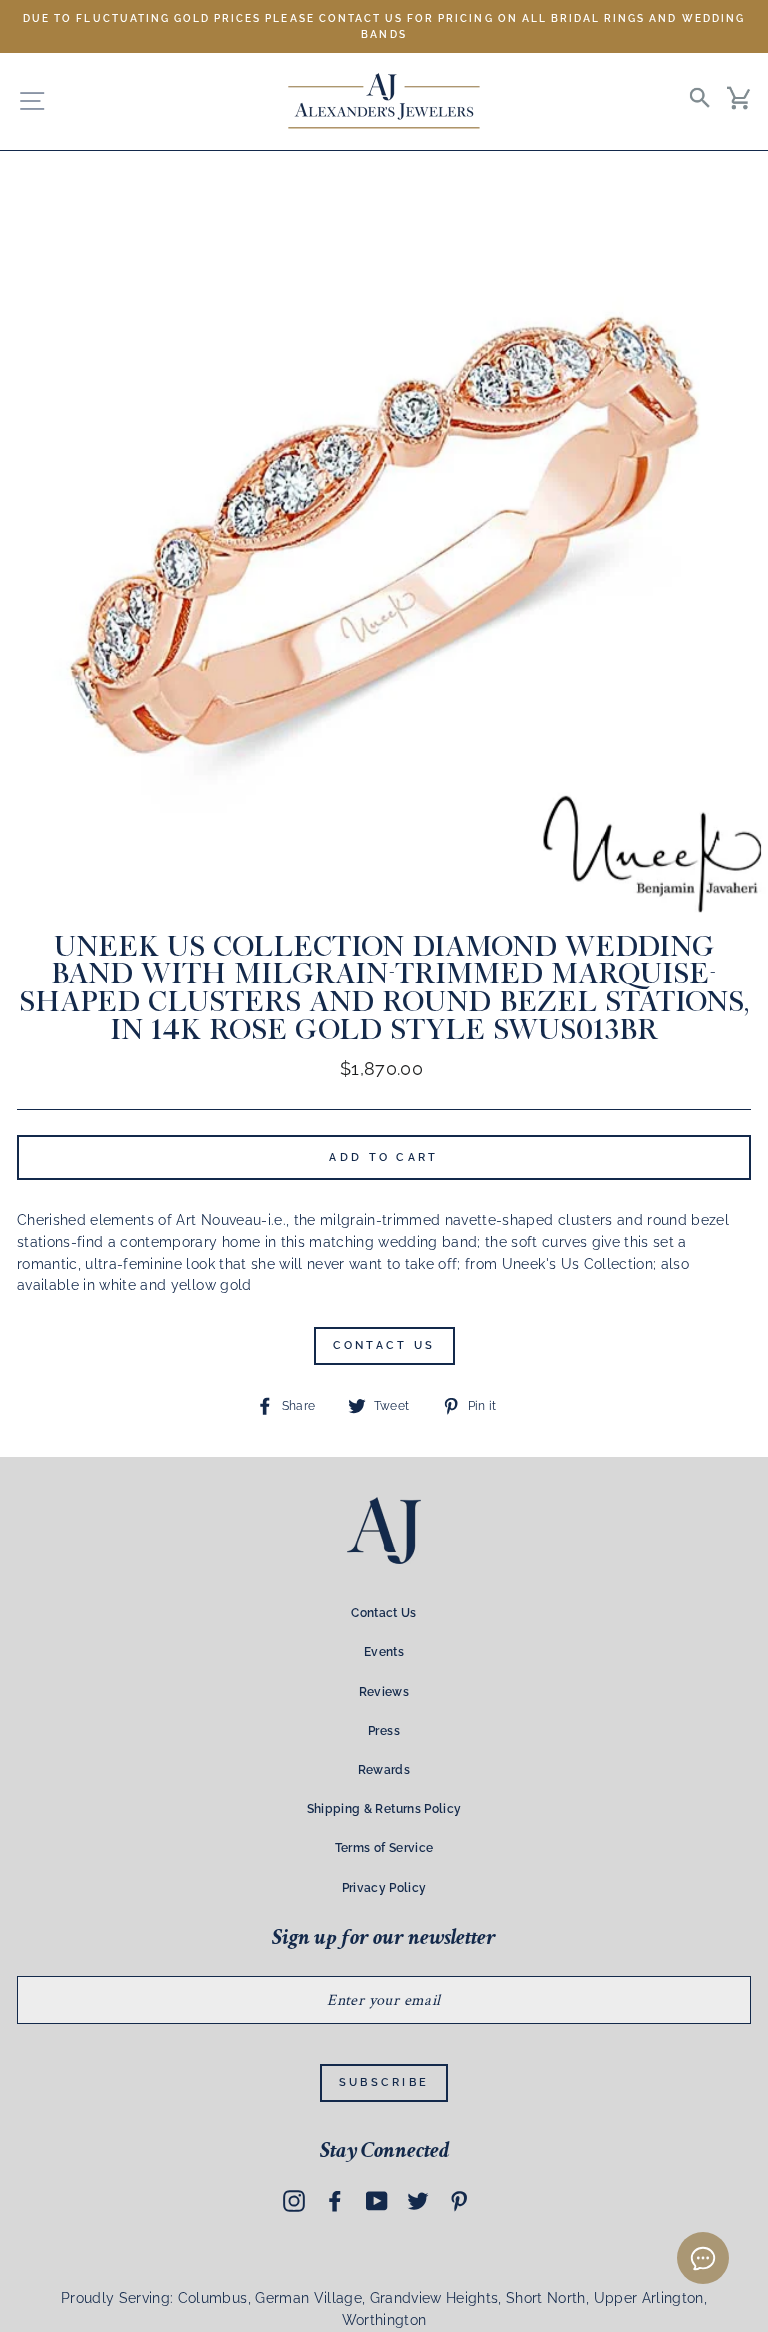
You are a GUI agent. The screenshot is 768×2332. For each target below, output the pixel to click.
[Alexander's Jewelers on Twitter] (418, 2200)
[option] (384, 26)
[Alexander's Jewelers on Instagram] (294, 2200)
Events (384, 1652)
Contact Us (384, 1345)
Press (384, 1731)
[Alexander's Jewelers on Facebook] (335, 2200)
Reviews (384, 1692)
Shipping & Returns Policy (384, 1809)
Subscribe (384, 2082)
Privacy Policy (384, 1888)
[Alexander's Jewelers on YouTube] (377, 2200)
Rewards (384, 1770)
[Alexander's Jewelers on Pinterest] (459, 2200)
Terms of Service (384, 1848)
